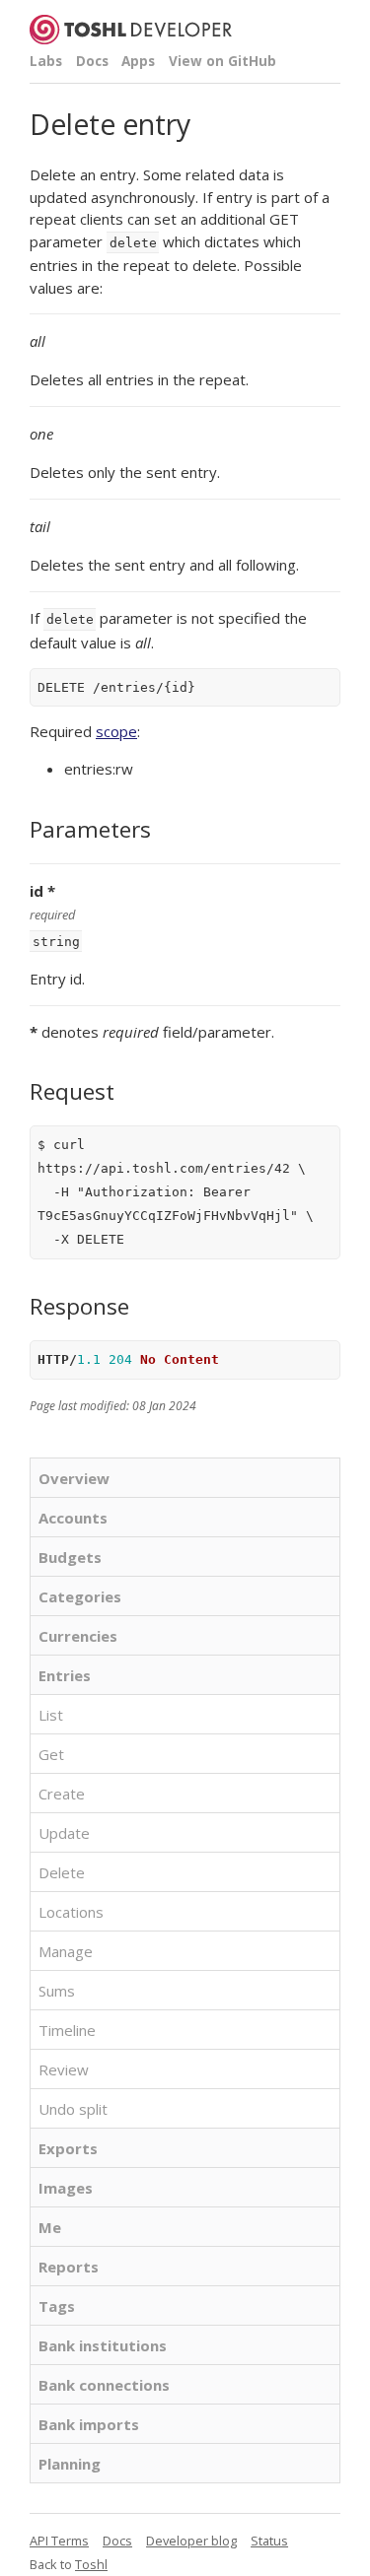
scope (116, 731)
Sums (57, 1991)
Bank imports (89, 2424)
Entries (65, 1675)
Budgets (70, 1557)
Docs (92, 61)
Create (62, 1794)
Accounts (73, 1518)
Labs (46, 61)
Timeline (67, 2030)
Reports (69, 2267)
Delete (62, 1872)
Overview (74, 1478)
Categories (80, 1596)
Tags (57, 2306)
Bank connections (104, 2385)
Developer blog (191, 2541)
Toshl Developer (131, 30)
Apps (138, 61)
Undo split (73, 2109)
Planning (70, 2464)
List (51, 1715)
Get (51, 1754)
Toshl (91, 2564)
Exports (68, 2148)
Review (64, 2069)
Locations (71, 1912)
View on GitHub (222, 61)
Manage (66, 1951)
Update (64, 1833)
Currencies (78, 1636)
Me (50, 2227)
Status (269, 2541)
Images (66, 2188)
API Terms (59, 2541)
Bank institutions (103, 2345)
